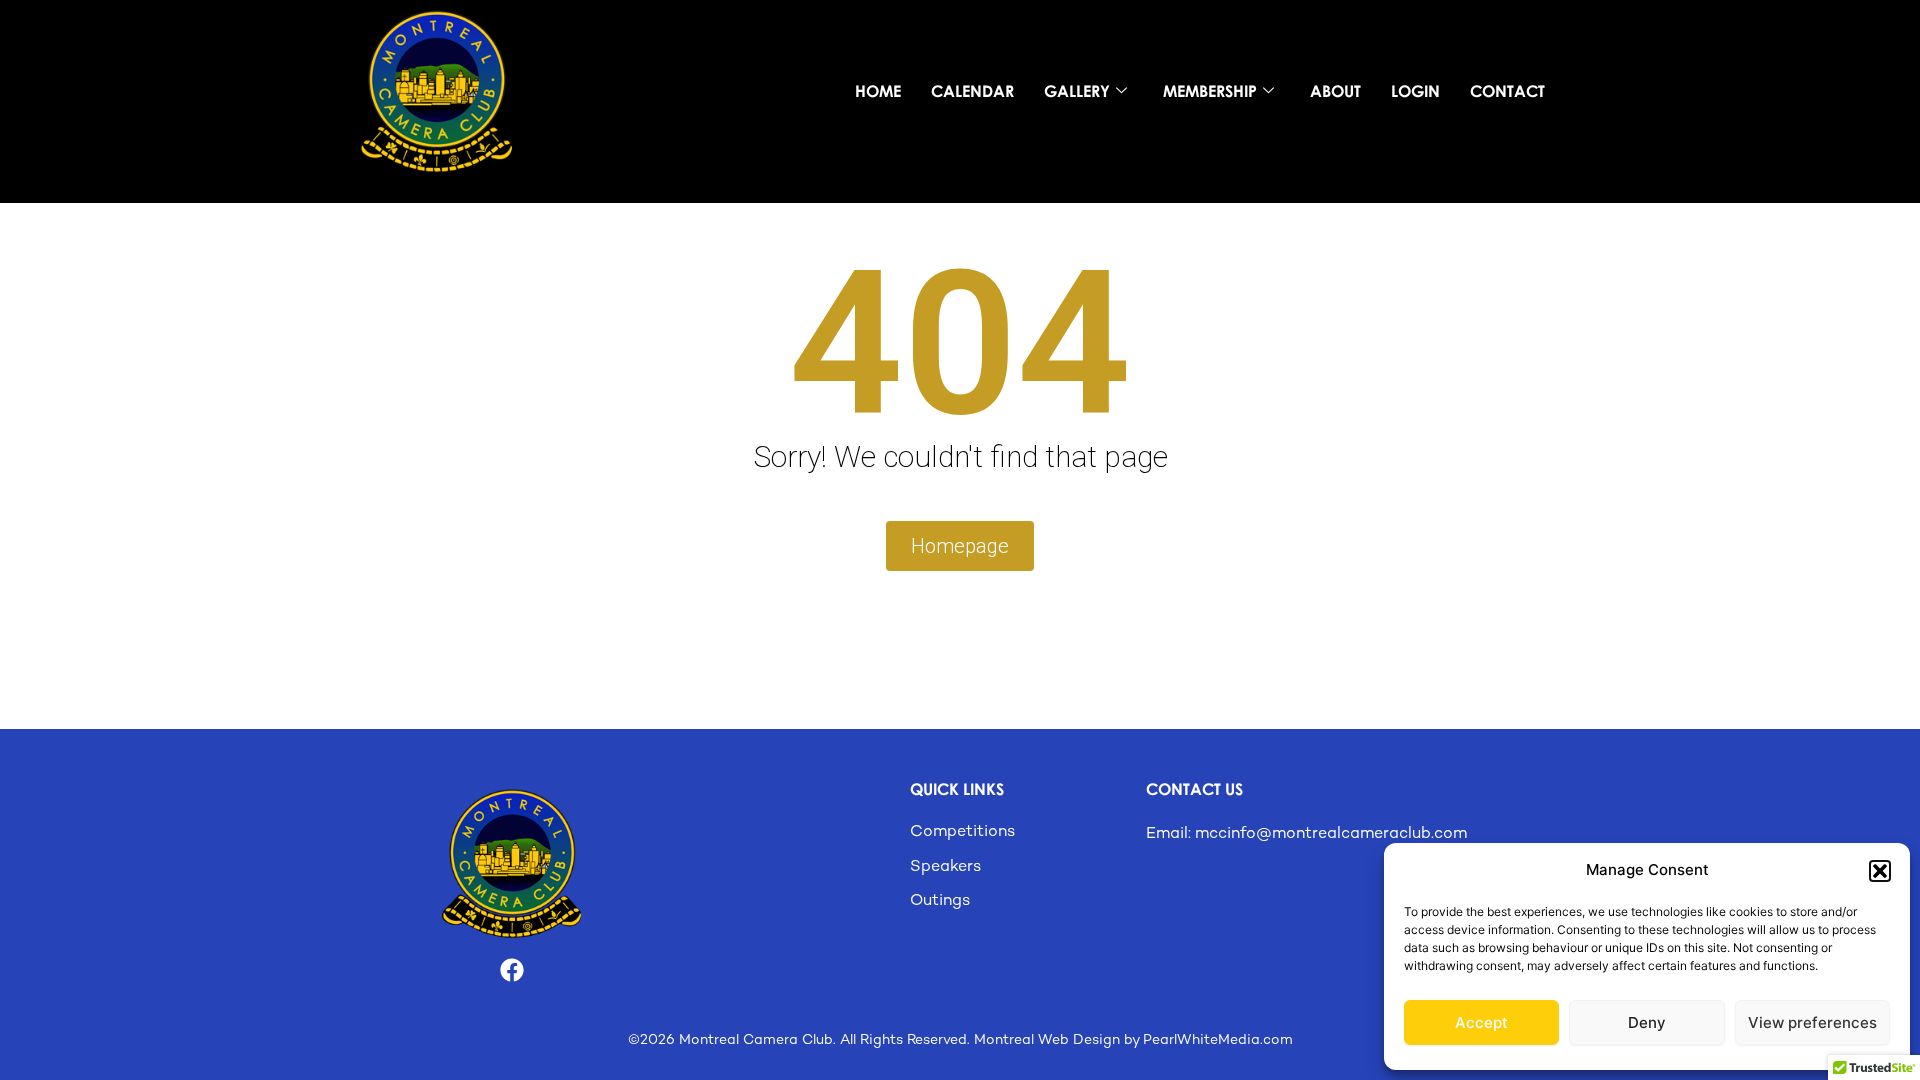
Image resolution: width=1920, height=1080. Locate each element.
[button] (1880, 871)
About (1335, 91)
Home (878, 91)
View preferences (1812, 1022)
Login (1415, 91)
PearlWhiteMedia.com (1218, 1040)
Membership (1210, 91)
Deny (1647, 1022)
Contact (1507, 91)
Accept (1481, 1022)
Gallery (1077, 91)
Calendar (972, 91)
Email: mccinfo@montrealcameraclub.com (1306, 834)
